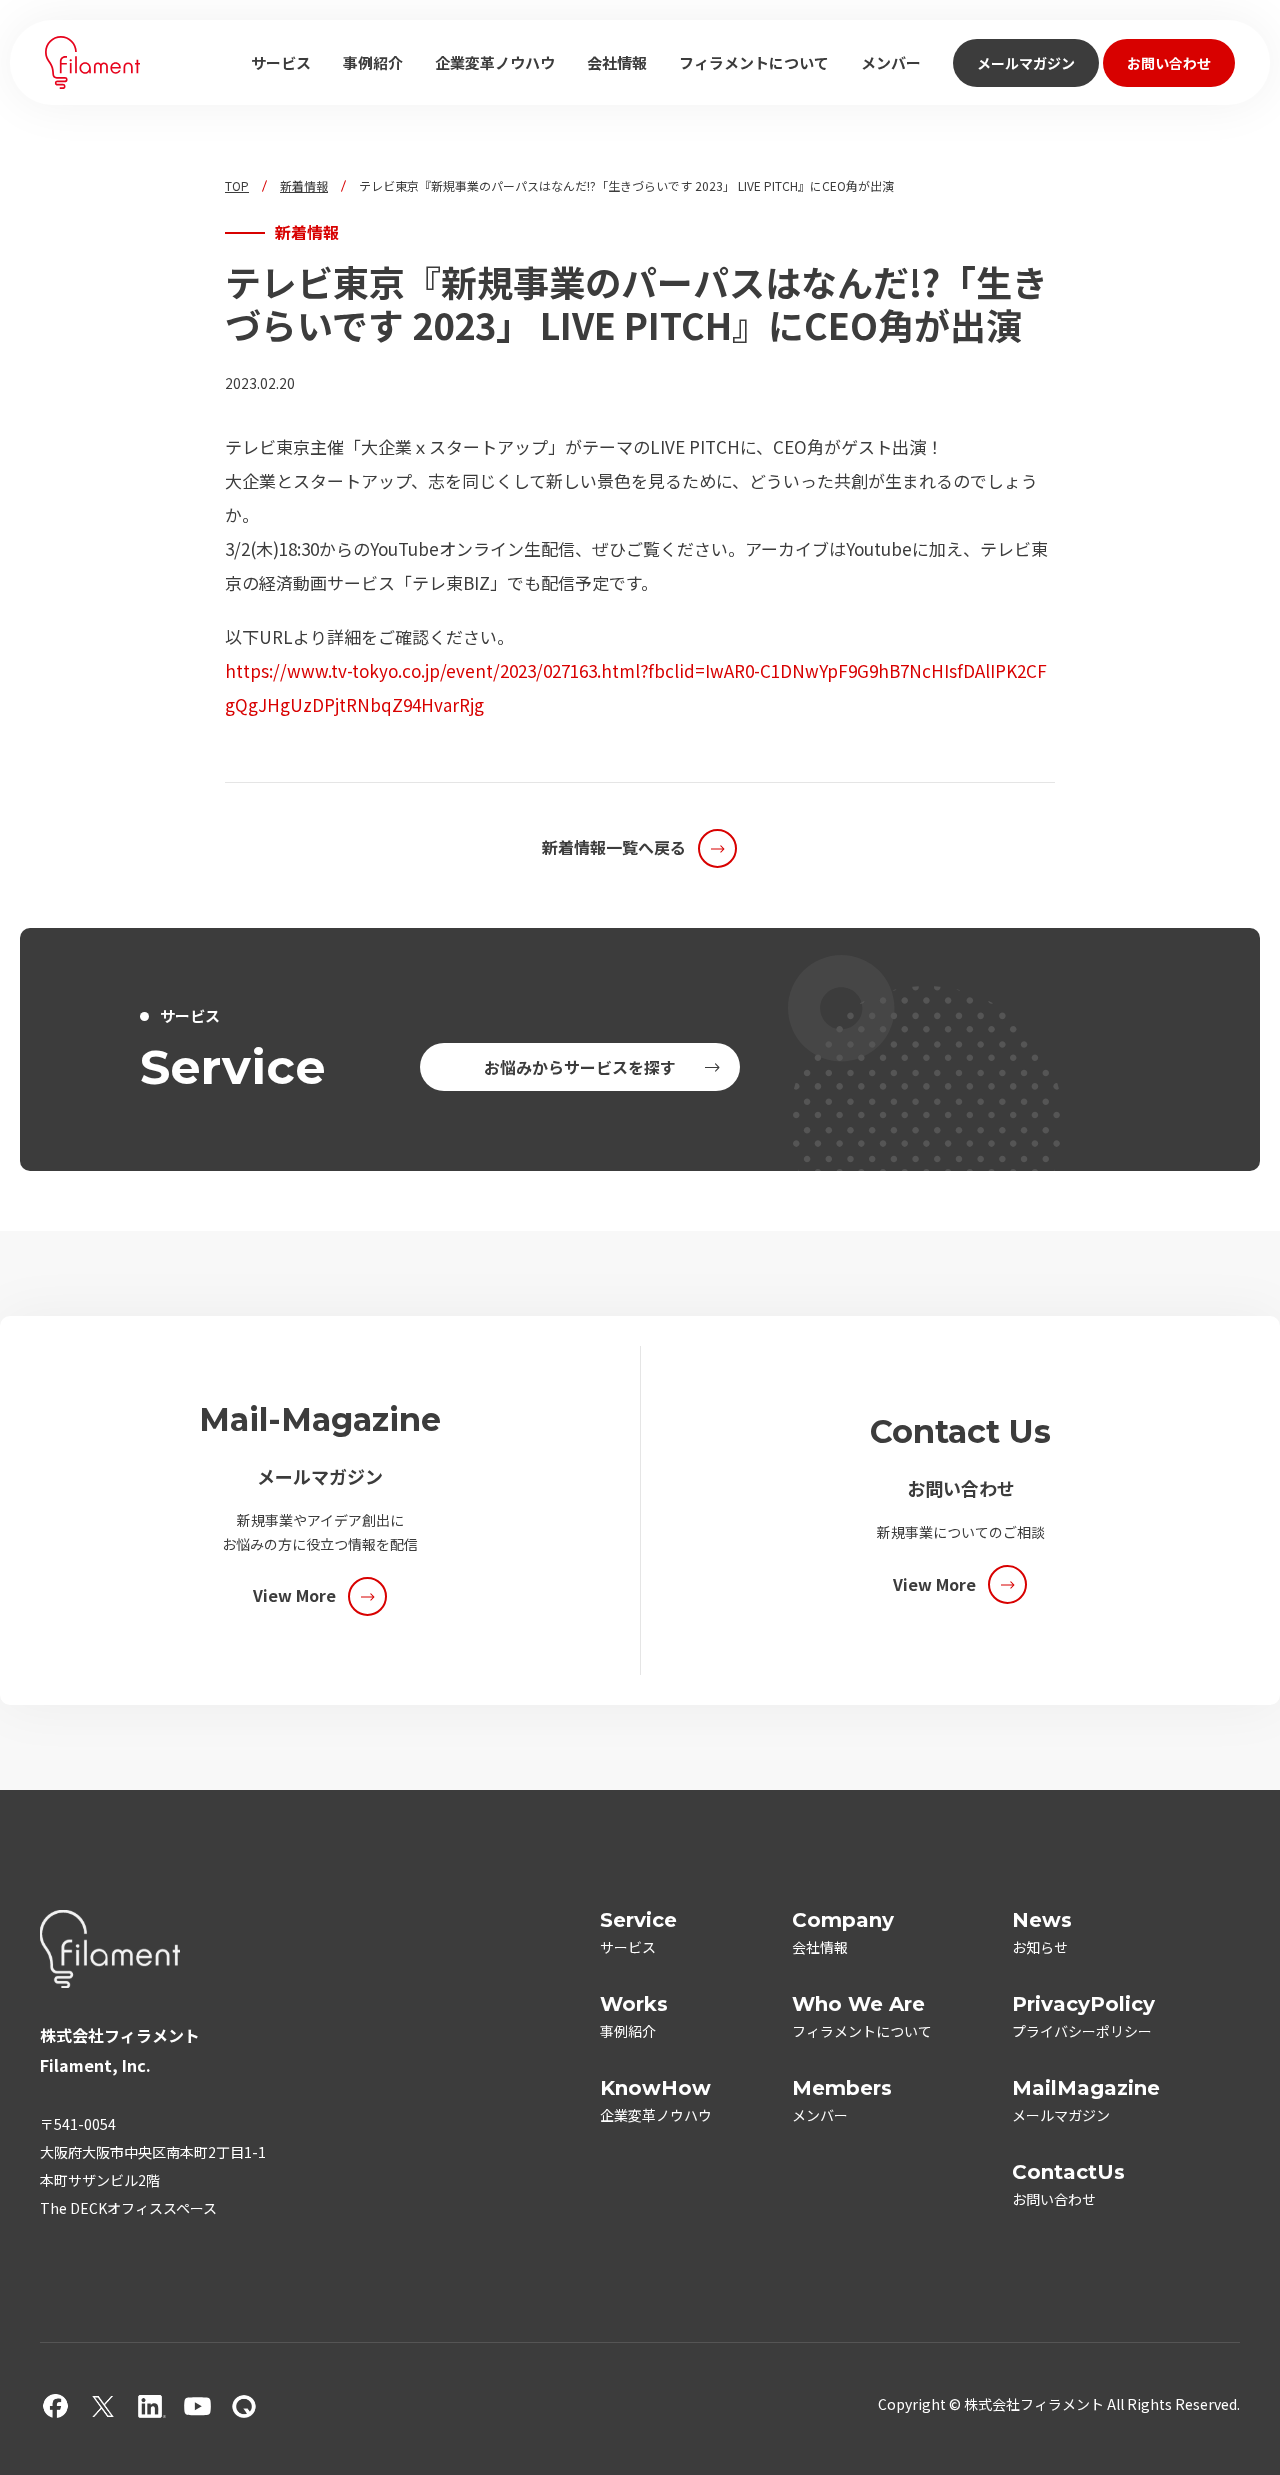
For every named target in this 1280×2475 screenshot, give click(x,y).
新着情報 (304, 186)
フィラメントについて (754, 62)
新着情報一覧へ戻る (614, 847)
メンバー (891, 62)
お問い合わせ (1169, 63)
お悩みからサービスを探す (580, 1067)
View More (294, 1595)
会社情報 (617, 62)
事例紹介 (373, 62)
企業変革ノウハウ (495, 62)
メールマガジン (1026, 63)
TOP (237, 186)
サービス (281, 62)
